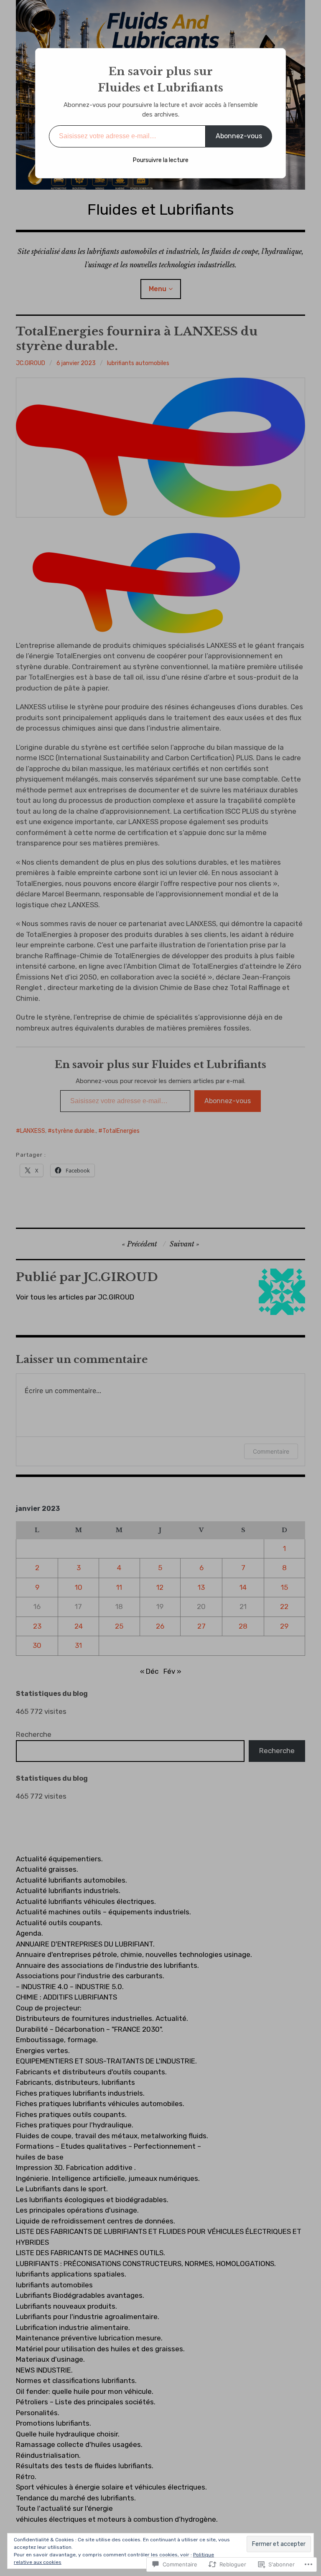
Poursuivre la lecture (161, 160)
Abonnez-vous (239, 136)
